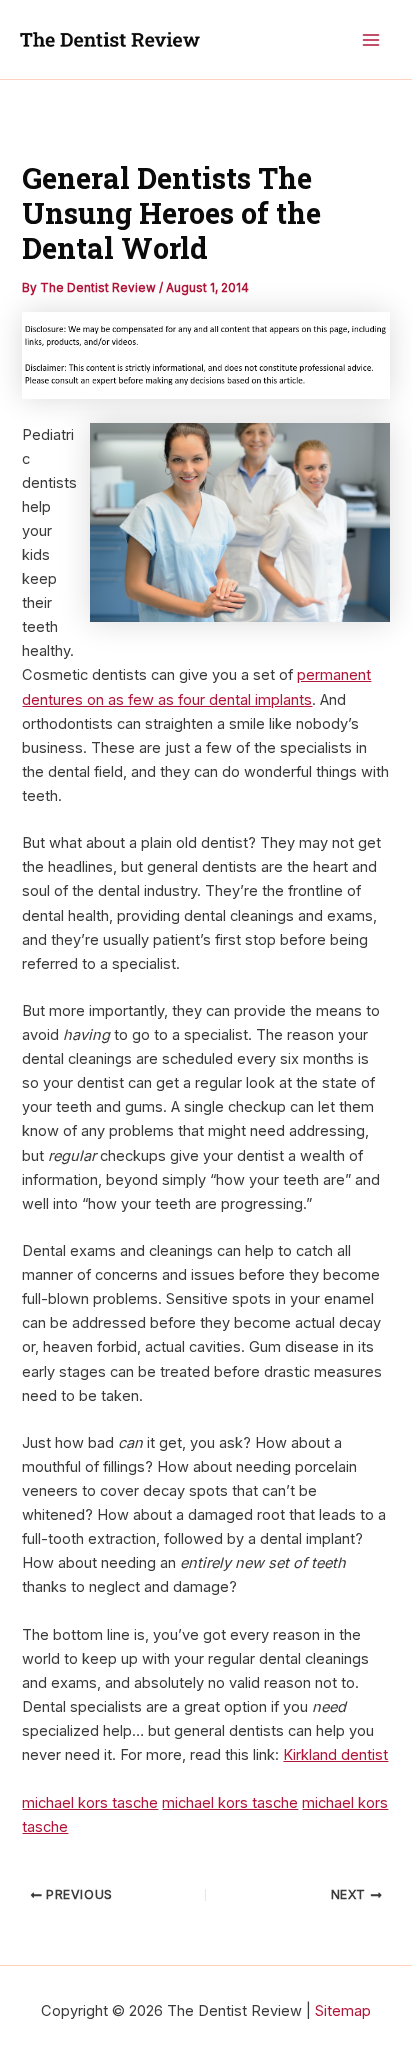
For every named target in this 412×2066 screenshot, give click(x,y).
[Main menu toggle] (371, 40)
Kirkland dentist (335, 1755)
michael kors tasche (90, 1803)
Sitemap (343, 2011)
